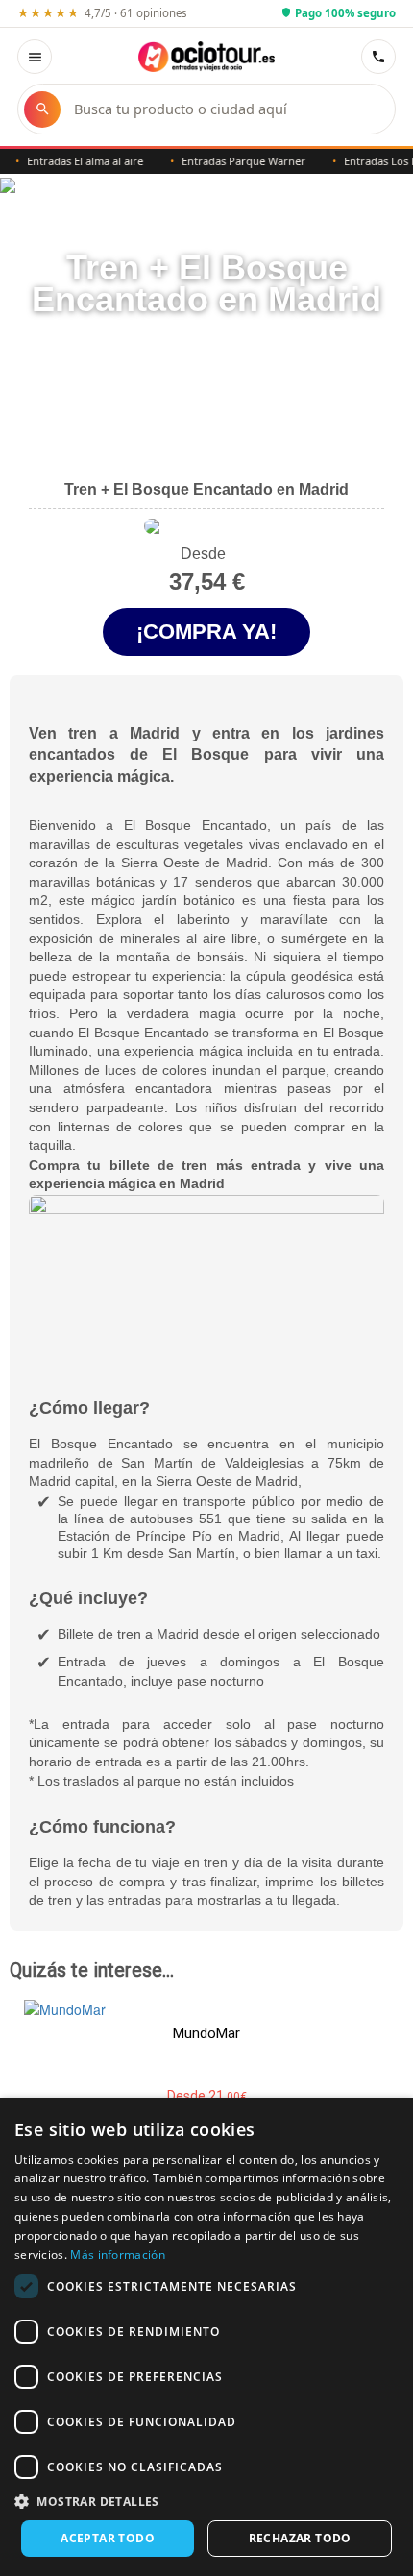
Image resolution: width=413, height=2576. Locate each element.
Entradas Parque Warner (233, 161)
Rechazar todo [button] (300, 2538)
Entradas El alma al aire (74, 161)
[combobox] (225, 109)
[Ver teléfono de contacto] (378, 57)
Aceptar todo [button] (108, 2538)
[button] (206, 2501)
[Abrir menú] (35, 57)
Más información (118, 2255)
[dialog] (206, 2337)
